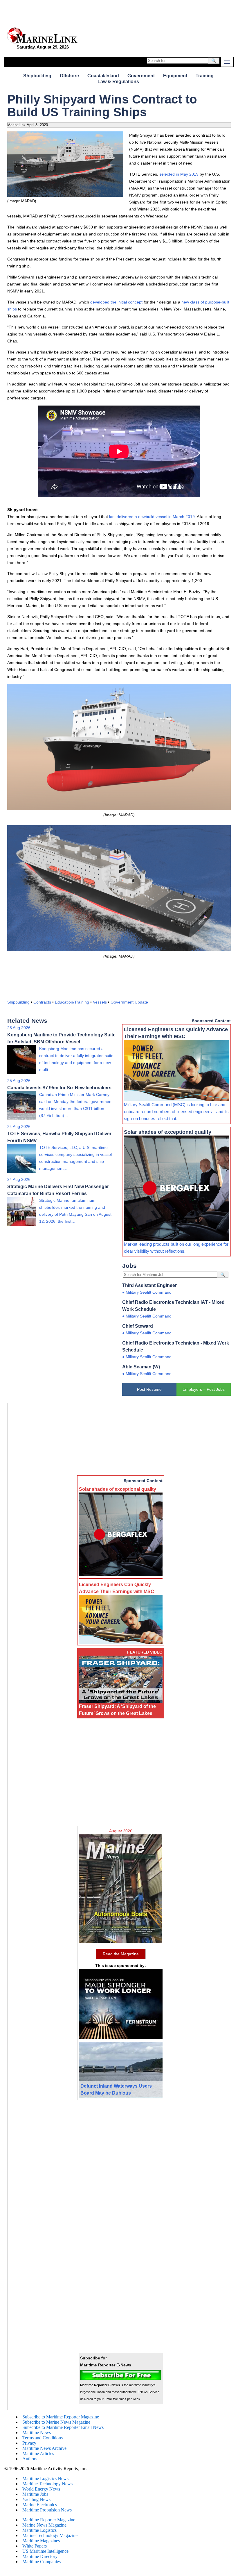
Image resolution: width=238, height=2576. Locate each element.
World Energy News (41, 2489)
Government (141, 76)
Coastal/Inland (103, 76)
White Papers (35, 2546)
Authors (30, 2459)
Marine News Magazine (44, 2525)
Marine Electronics (40, 2505)
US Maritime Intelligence (45, 2551)
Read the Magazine (121, 1954)
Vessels (100, 1002)
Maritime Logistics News (45, 2478)
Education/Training (72, 1002)
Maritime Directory (40, 2556)
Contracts (42, 1002)
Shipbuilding (37, 76)
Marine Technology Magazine (50, 2535)
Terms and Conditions (43, 2438)
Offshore (69, 76)
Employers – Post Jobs (204, 1389)
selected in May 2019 (180, 174)
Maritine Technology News (47, 2484)
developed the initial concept (117, 302)
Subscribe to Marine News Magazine (56, 2422)
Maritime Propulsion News (47, 2510)
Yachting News (36, 2499)
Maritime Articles (38, 2453)
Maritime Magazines (41, 2541)
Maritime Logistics (39, 2530)
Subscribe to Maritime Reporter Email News (63, 2427)
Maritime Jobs (35, 2494)
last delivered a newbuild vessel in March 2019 (152, 517)
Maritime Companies (42, 2562)
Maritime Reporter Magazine (49, 2520)
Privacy (29, 2443)
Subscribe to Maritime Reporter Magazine (61, 2417)
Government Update (129, 1002)
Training (205, 76)
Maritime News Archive (44, 2448)
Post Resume (149, 1389)
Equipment (175, 76)
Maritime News (37, 2433)
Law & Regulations (118, 82)
